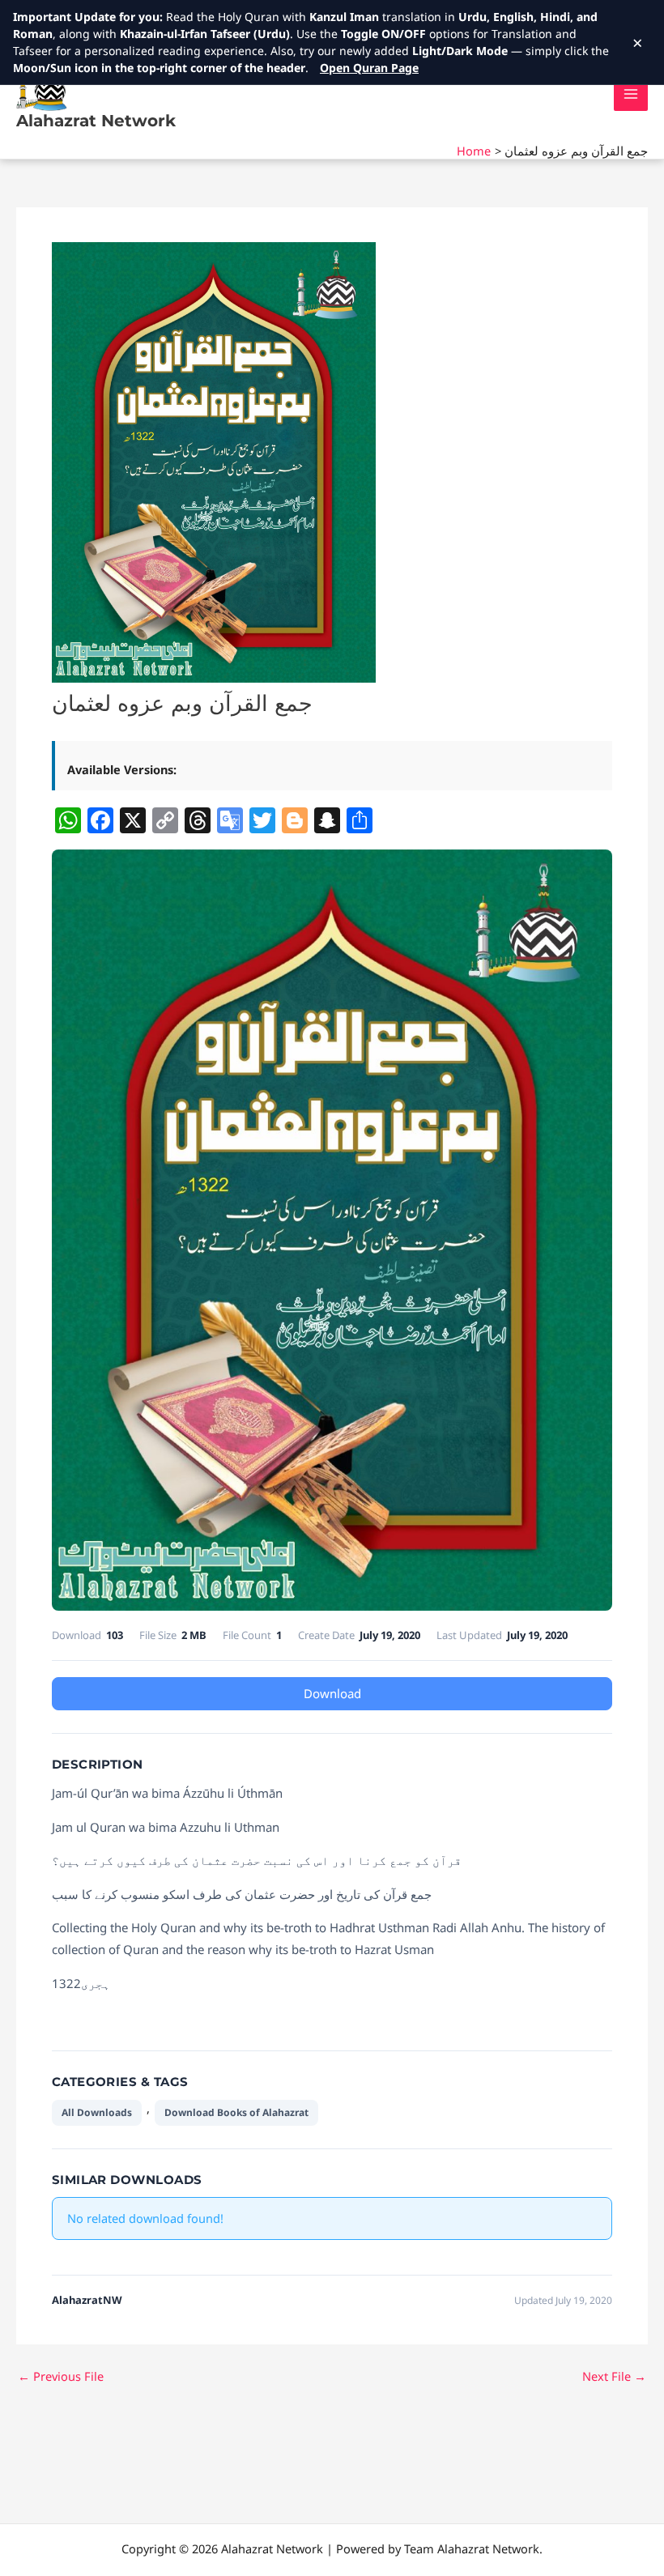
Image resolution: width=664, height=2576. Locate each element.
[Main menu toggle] (631, 94)
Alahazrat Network (96, 121)
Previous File (61, 2376)
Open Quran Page (369, 68)
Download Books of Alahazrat (236, 2112)
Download (332, 1693)
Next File (614, 2376)
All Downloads (97, 2112)
